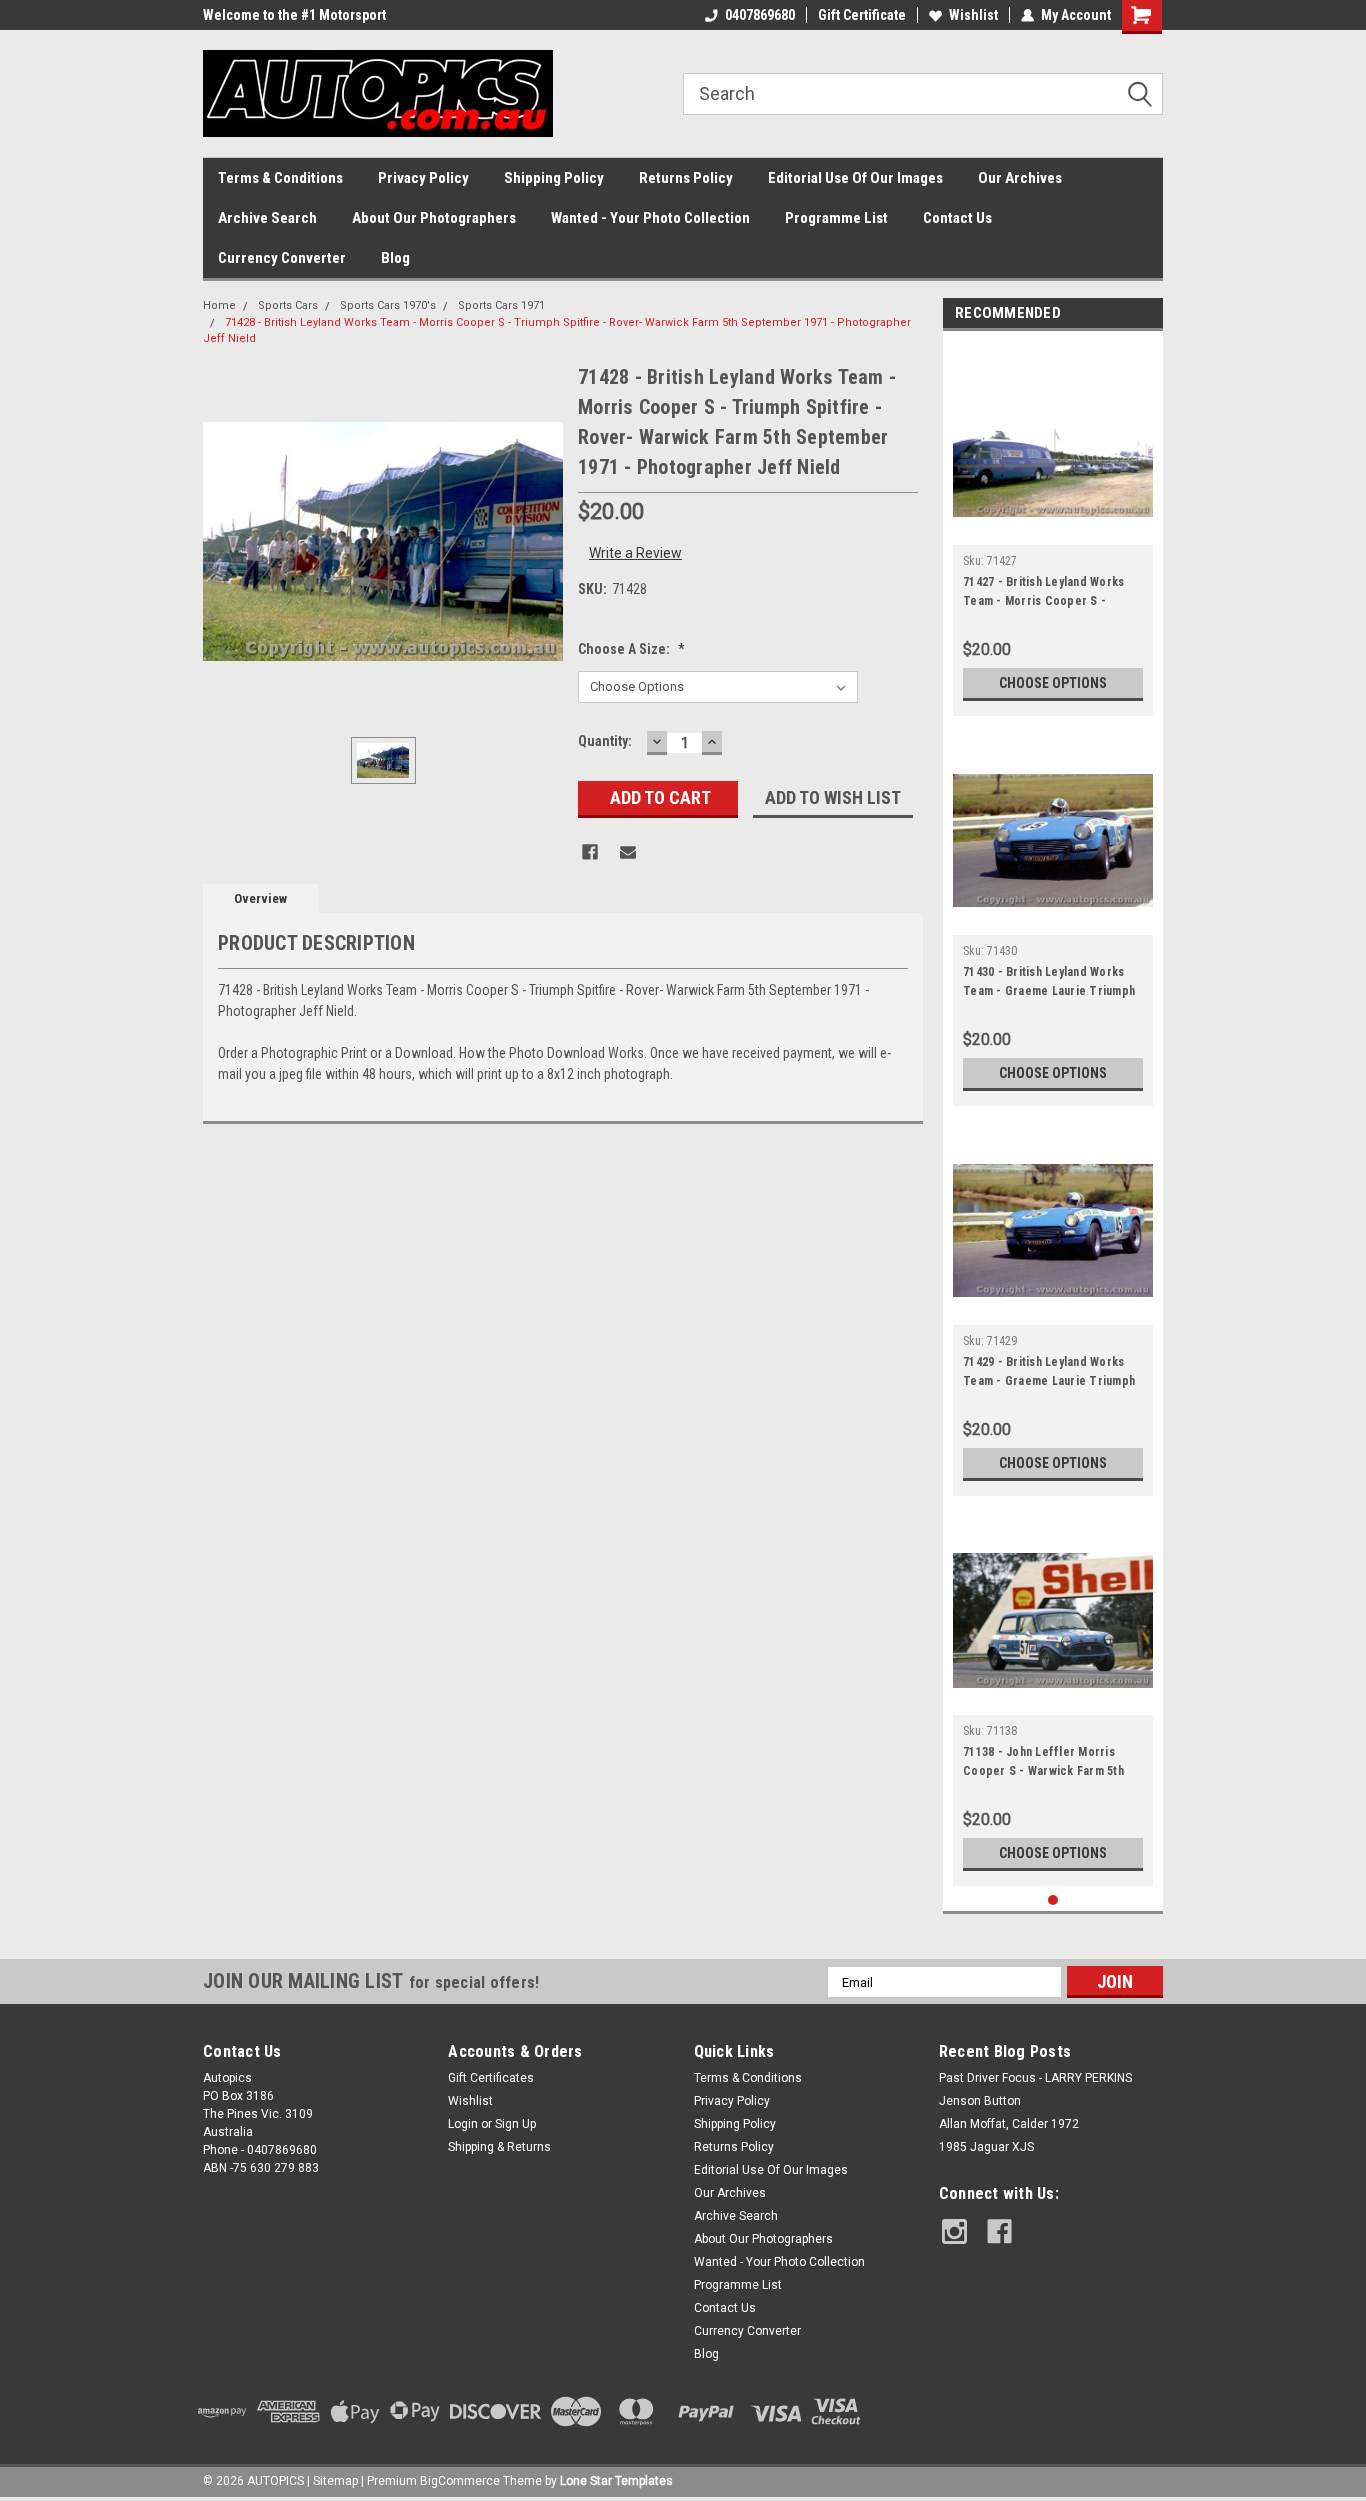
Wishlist (973, 15)
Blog (395, 258)
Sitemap (335, 2481)
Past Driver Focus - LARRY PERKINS (1035, 2078)
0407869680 (760, 15)
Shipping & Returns (499, 2147)
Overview (260, 898)
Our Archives (1020, 178)
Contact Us (957, 218)
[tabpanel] (1053, 528)
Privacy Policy (423, 178)
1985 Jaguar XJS (986, 2147)
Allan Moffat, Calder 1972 (1009, 2124)
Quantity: (605, 741)
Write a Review (635, 553)
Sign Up (515, 2124)
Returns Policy (686, 178)
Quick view (1053, 530)
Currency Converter (282, 258)
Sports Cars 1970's (388, 305)
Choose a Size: (631, 649)
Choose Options (1053, 683)
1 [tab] (1053, 1900)
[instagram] (954, 2231)
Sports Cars (288, 305)
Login (463, 2124)
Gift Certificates (491, 2078)
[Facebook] (590, 852)
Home (219, 305)
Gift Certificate (862, 15)
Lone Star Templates (616, 2481)
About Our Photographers (434, 218)
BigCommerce (460, 2481)
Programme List (836, 218)
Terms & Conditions (280, 178)
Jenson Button (980, 2101)
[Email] (628, 852)
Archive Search (267, 218)
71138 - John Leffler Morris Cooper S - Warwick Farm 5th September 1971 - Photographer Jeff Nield (1052, 1764)
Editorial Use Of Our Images (855, 178)
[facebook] (999, 2231)
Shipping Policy (554, 178)
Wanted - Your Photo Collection (650, 218)
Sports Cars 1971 (501, 305)
